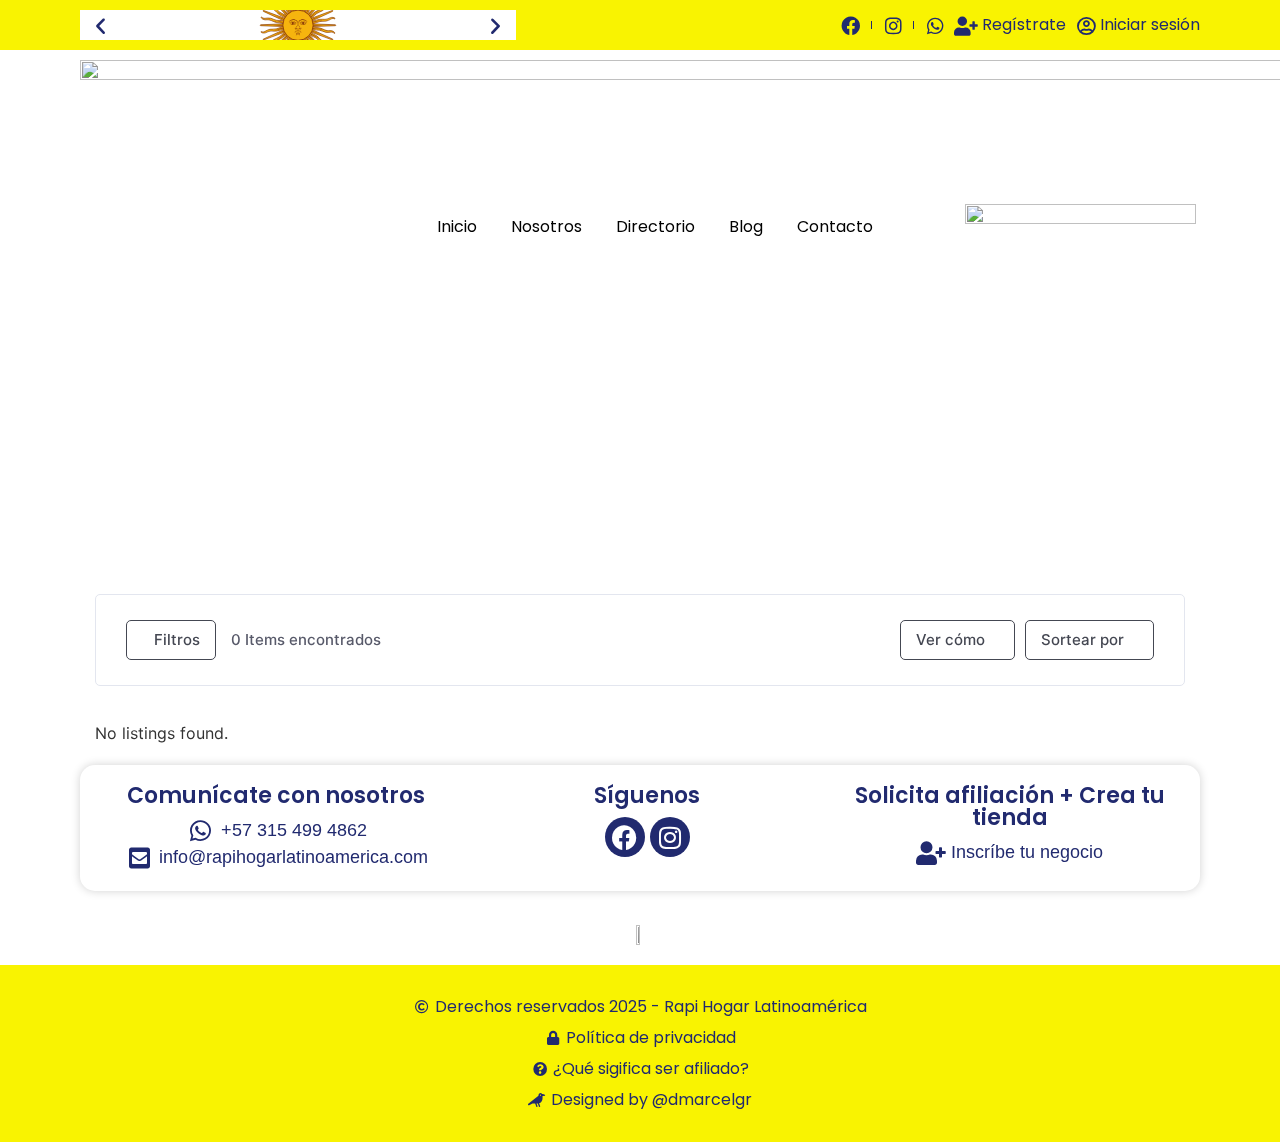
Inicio (457, 226)
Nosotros (546, 226)
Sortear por (1082, 639)
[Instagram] (670, 837)
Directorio (655, 226)
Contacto (835, 226)
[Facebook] (625, 837)
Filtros (177, 639)
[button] (100, 25)
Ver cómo (950, 639)
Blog (746, 226)
